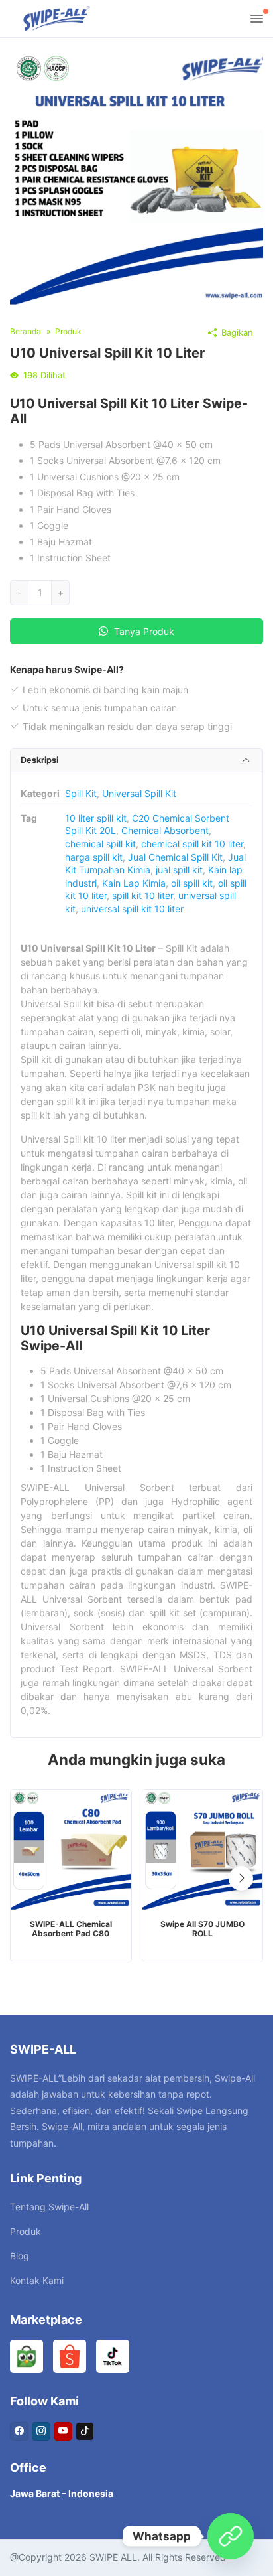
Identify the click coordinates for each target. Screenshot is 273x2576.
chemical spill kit (100, 844)
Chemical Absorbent (165, 830)
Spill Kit (81, 793)
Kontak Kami (37, 2280)
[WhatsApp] (231, 2536)
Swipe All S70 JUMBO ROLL (202, 1929)
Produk (26, 2231)
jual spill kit (179, 870)
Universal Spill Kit (139, 793)
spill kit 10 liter (142, 895)
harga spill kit (94, 857)
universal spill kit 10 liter (132, 909)
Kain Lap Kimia (134, 883)
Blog (20, 2256)
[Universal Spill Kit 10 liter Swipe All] (136, 177)
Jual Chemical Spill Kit (175, 857)
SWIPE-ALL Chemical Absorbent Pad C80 (71, 1929)
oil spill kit (192, 883)
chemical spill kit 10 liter (192, 844)
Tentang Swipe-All (49, 2207)
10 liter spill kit (96, 818)
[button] (241, 1878)
